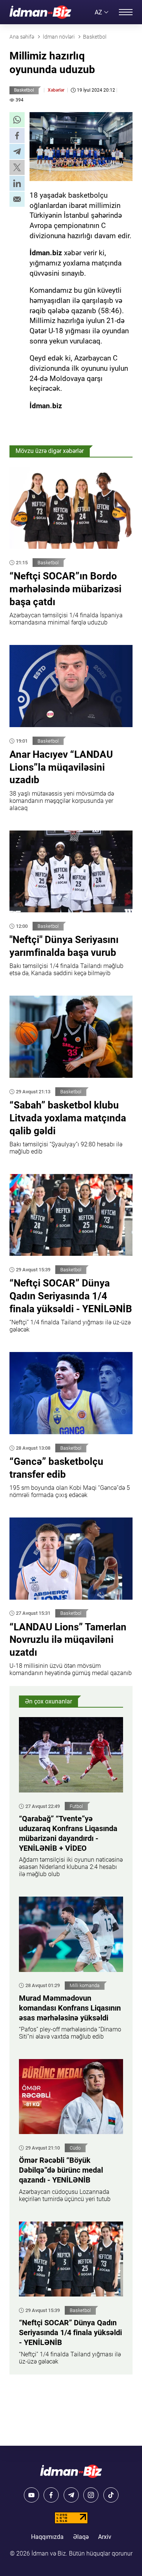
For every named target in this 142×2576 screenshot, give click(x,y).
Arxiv (105, 2537)
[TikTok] (111, 2495)
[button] (17, 120)
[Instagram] (91, 2495)
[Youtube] (31, 2495)
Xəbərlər (56, 90)
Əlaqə (81, 2537)
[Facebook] (51, 2495)
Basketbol (24, 90)
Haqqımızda (47, 2537)
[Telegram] (71, 2495)
